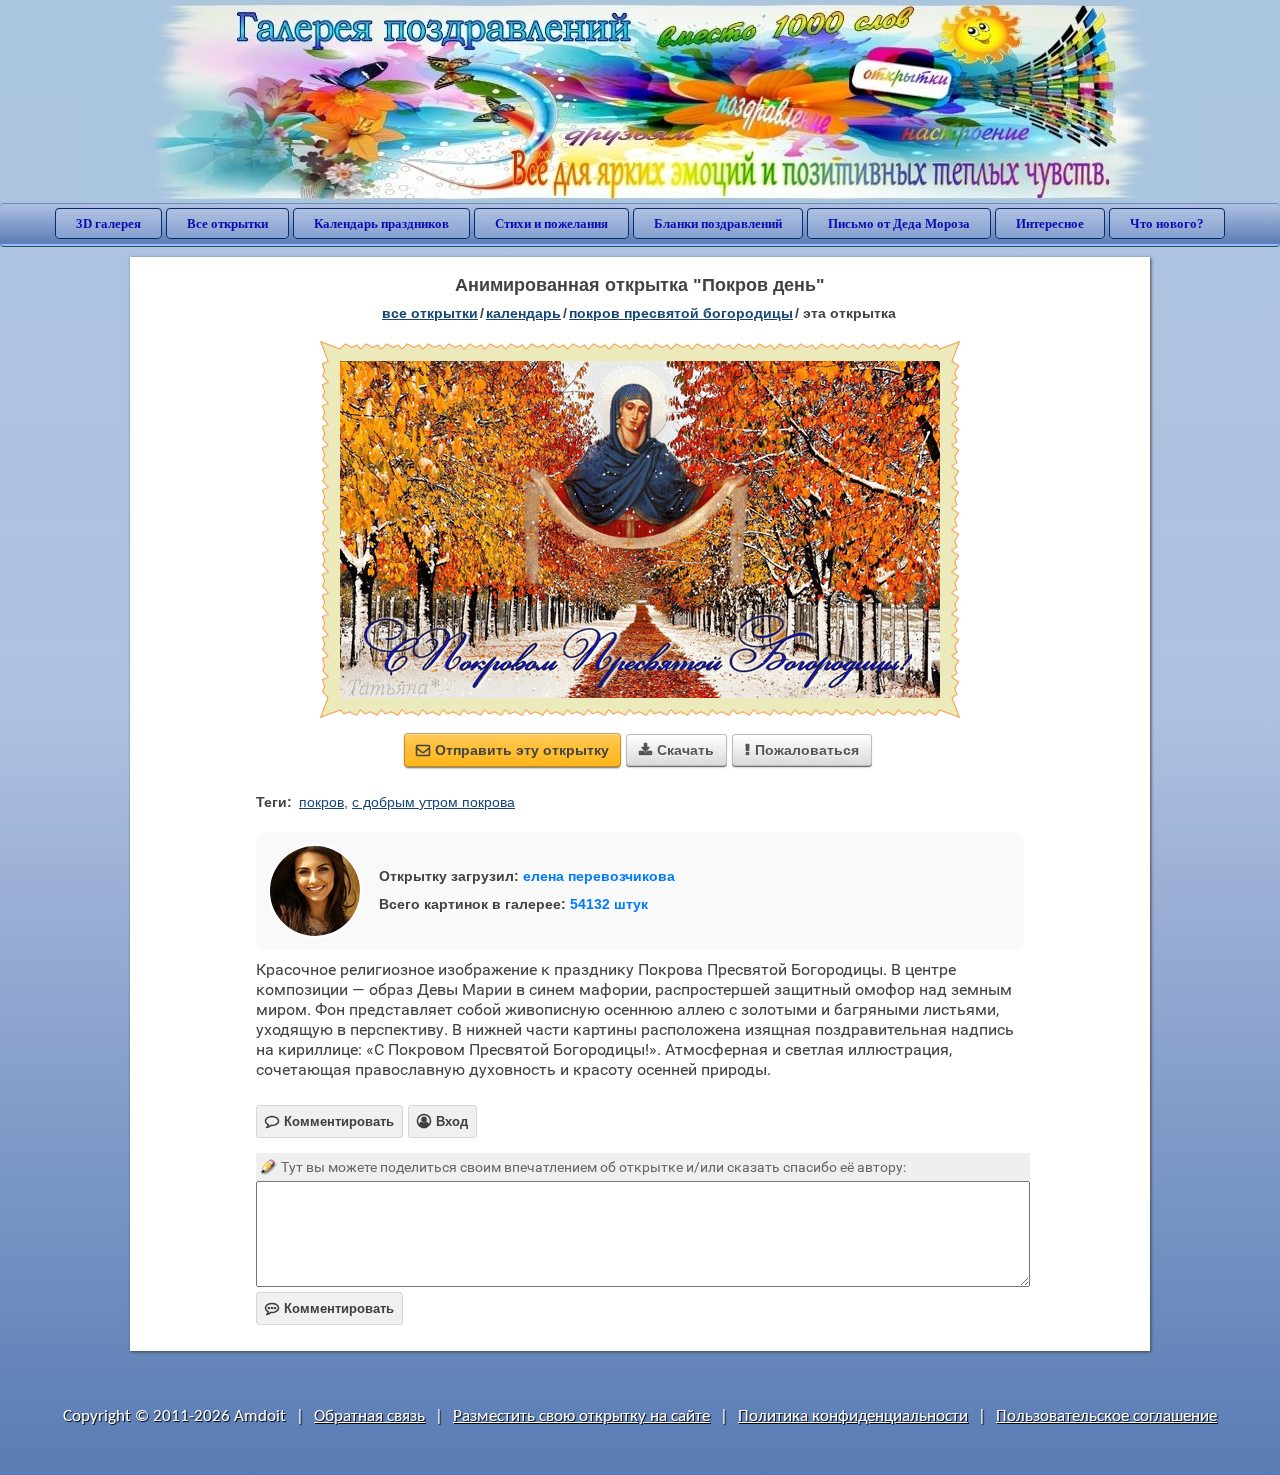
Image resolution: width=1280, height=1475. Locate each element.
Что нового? (1167, 223)
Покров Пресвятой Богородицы (681, 313)
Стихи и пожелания (551, 223)
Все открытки (227, 223)
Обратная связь (369, 1416)
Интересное (1050, 223)
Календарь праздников (381, 223)
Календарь (523, 313)
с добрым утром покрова (433, 802)
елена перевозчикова (599, 876)
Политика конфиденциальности (853, 1416)
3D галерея (108, 223)
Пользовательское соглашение (1106, 1416)
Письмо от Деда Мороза (899, 223)
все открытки (430, 313)
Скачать (676, 750)
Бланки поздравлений (718, 223)
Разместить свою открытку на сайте (581, 1416)
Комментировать (329, 1308)
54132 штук (609, 904)
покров (321, 802)
